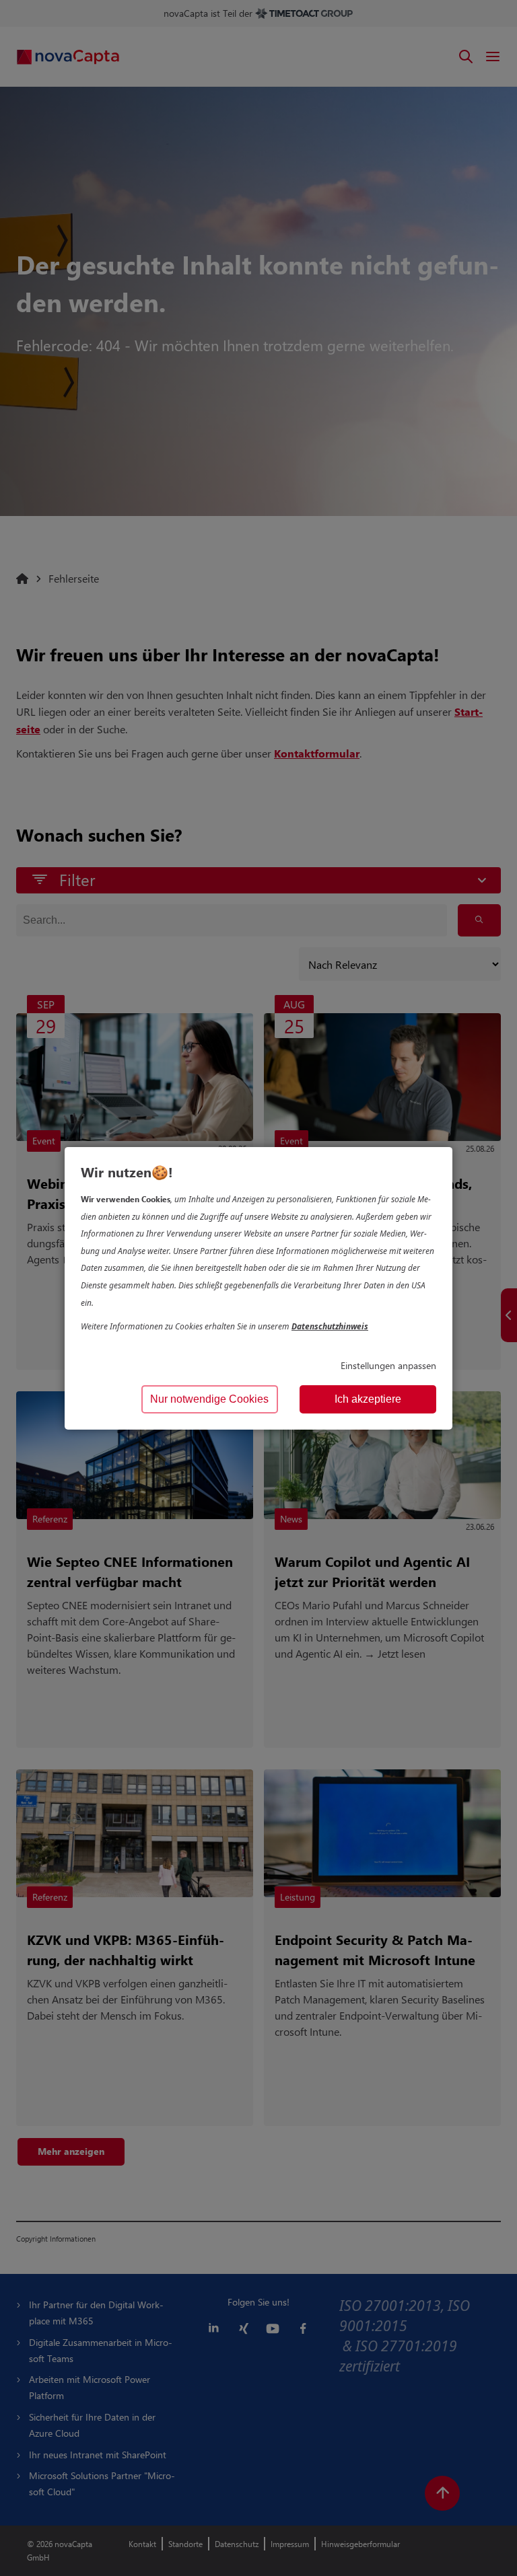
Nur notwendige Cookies (209, 1399)
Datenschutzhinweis (330, 1326)
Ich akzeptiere (368, 1399)
